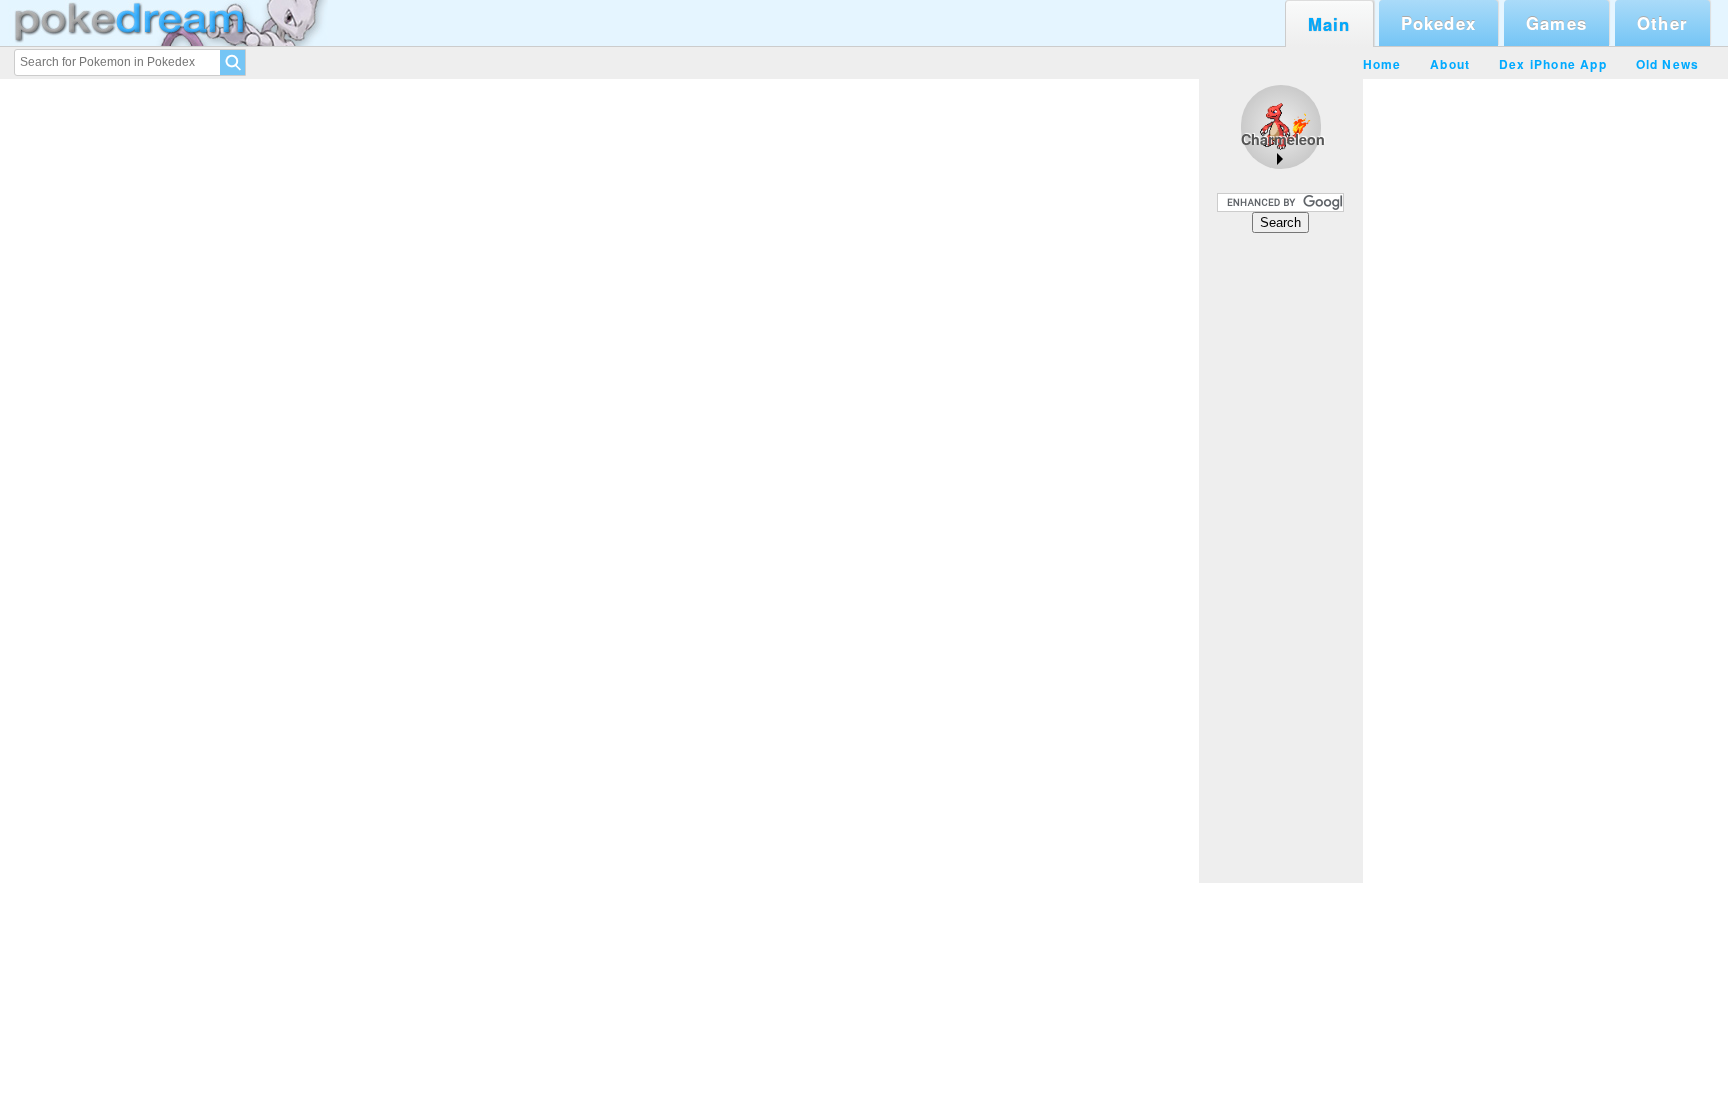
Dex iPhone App (1553, 64)
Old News (1668, 64)
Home (1382, 64)
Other (1662, 23)
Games (1556, 23)
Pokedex (1438, 23)
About (1450, 64)
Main (1329, 24)
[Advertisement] (1281, 557)
